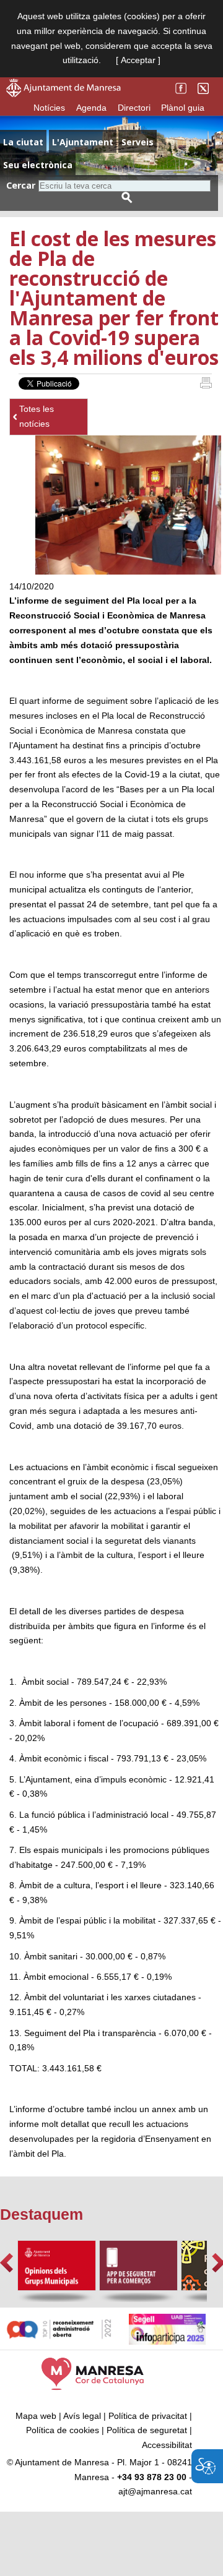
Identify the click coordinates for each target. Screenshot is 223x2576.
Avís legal (82, 2416)
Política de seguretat (147, 2430)
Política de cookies (63, 2430)
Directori (134, 108)
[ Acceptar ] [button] (138, 60)
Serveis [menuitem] (138, 142)
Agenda (91, 108)
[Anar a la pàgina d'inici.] (63, 94)
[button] (7, 2263)
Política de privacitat (148, 2416)
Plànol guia (183, 108)
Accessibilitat (167, 2445)
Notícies (49, 108)
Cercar (21, 185)
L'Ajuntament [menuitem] (83, 142)
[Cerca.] (127, 198)
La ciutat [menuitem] (23, 142)
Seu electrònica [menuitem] (38, 165)
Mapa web (36, 2416)
